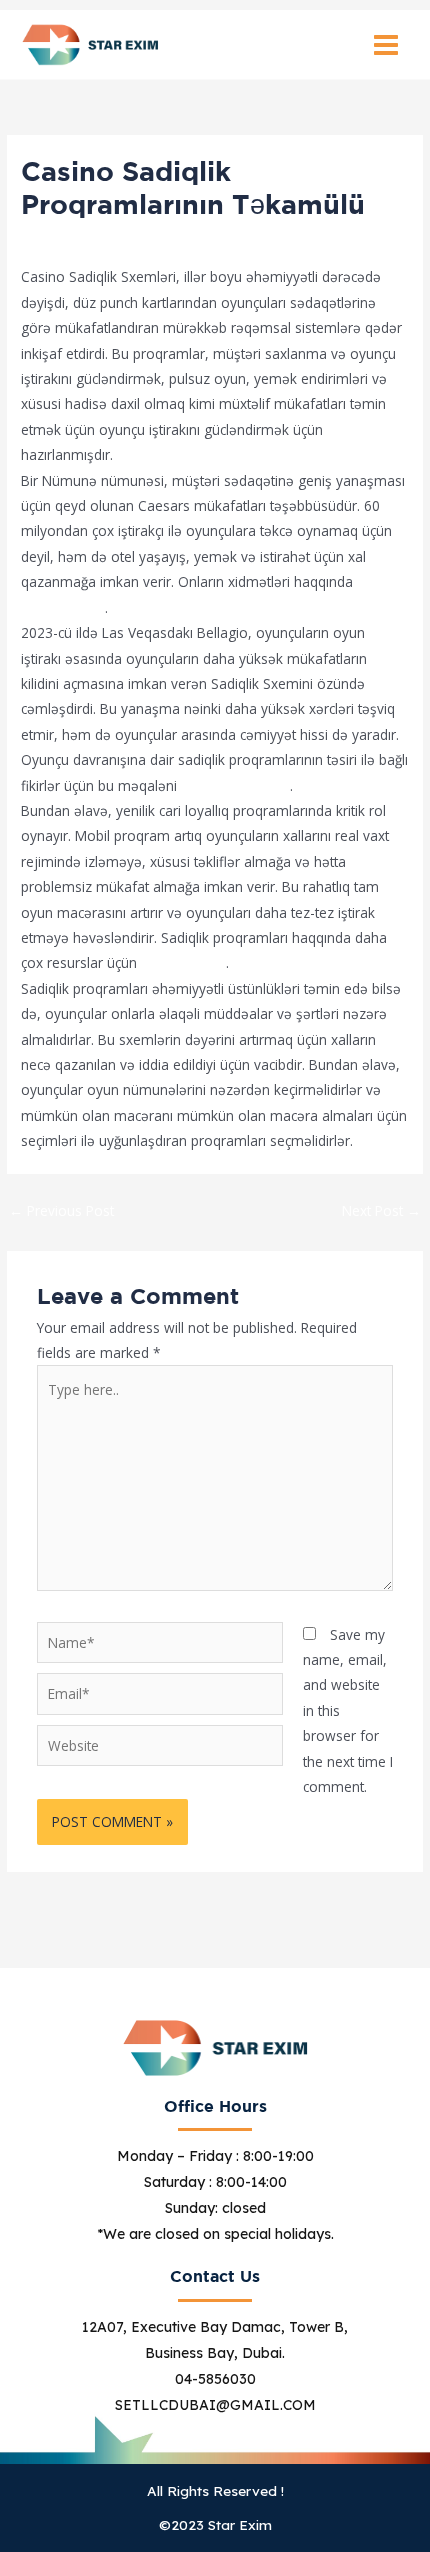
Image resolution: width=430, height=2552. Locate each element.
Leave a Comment (80, 240)
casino (172, 240)
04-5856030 (215, 2379)
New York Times (235, 785)
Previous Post (61, 1210)
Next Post (381, 1210)
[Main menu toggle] (386, 44)
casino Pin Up (183, 962)
